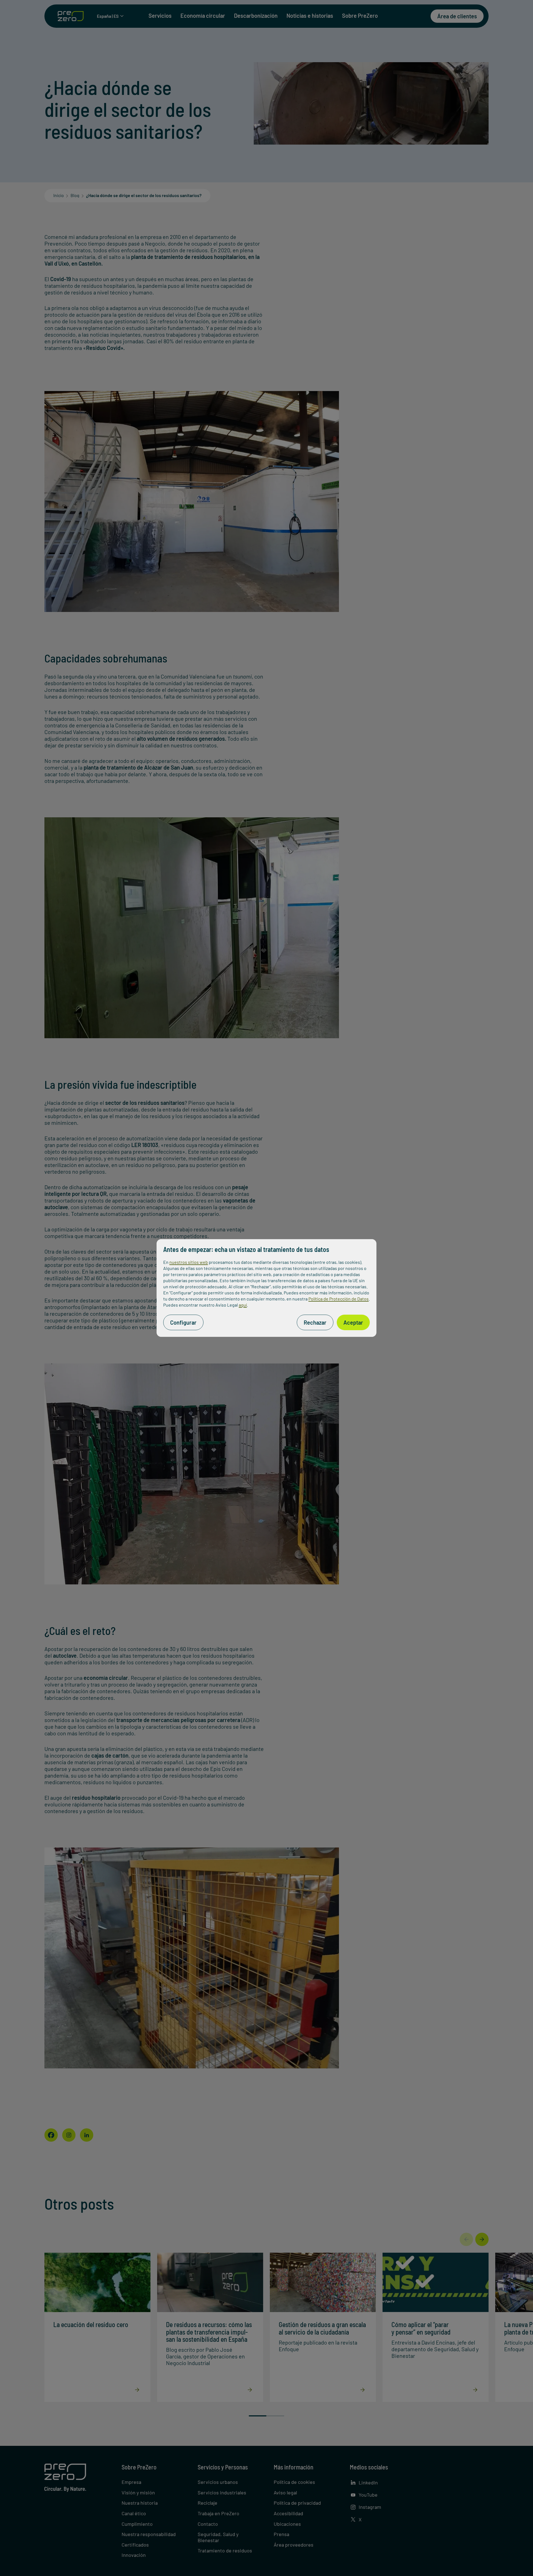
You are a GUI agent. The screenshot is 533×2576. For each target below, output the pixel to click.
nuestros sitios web (189, 1262)
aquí (243, 1305)
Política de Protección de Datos (339, 1299)
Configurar (183, 1322)
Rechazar (315, 1322)
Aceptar (353, 1322)
